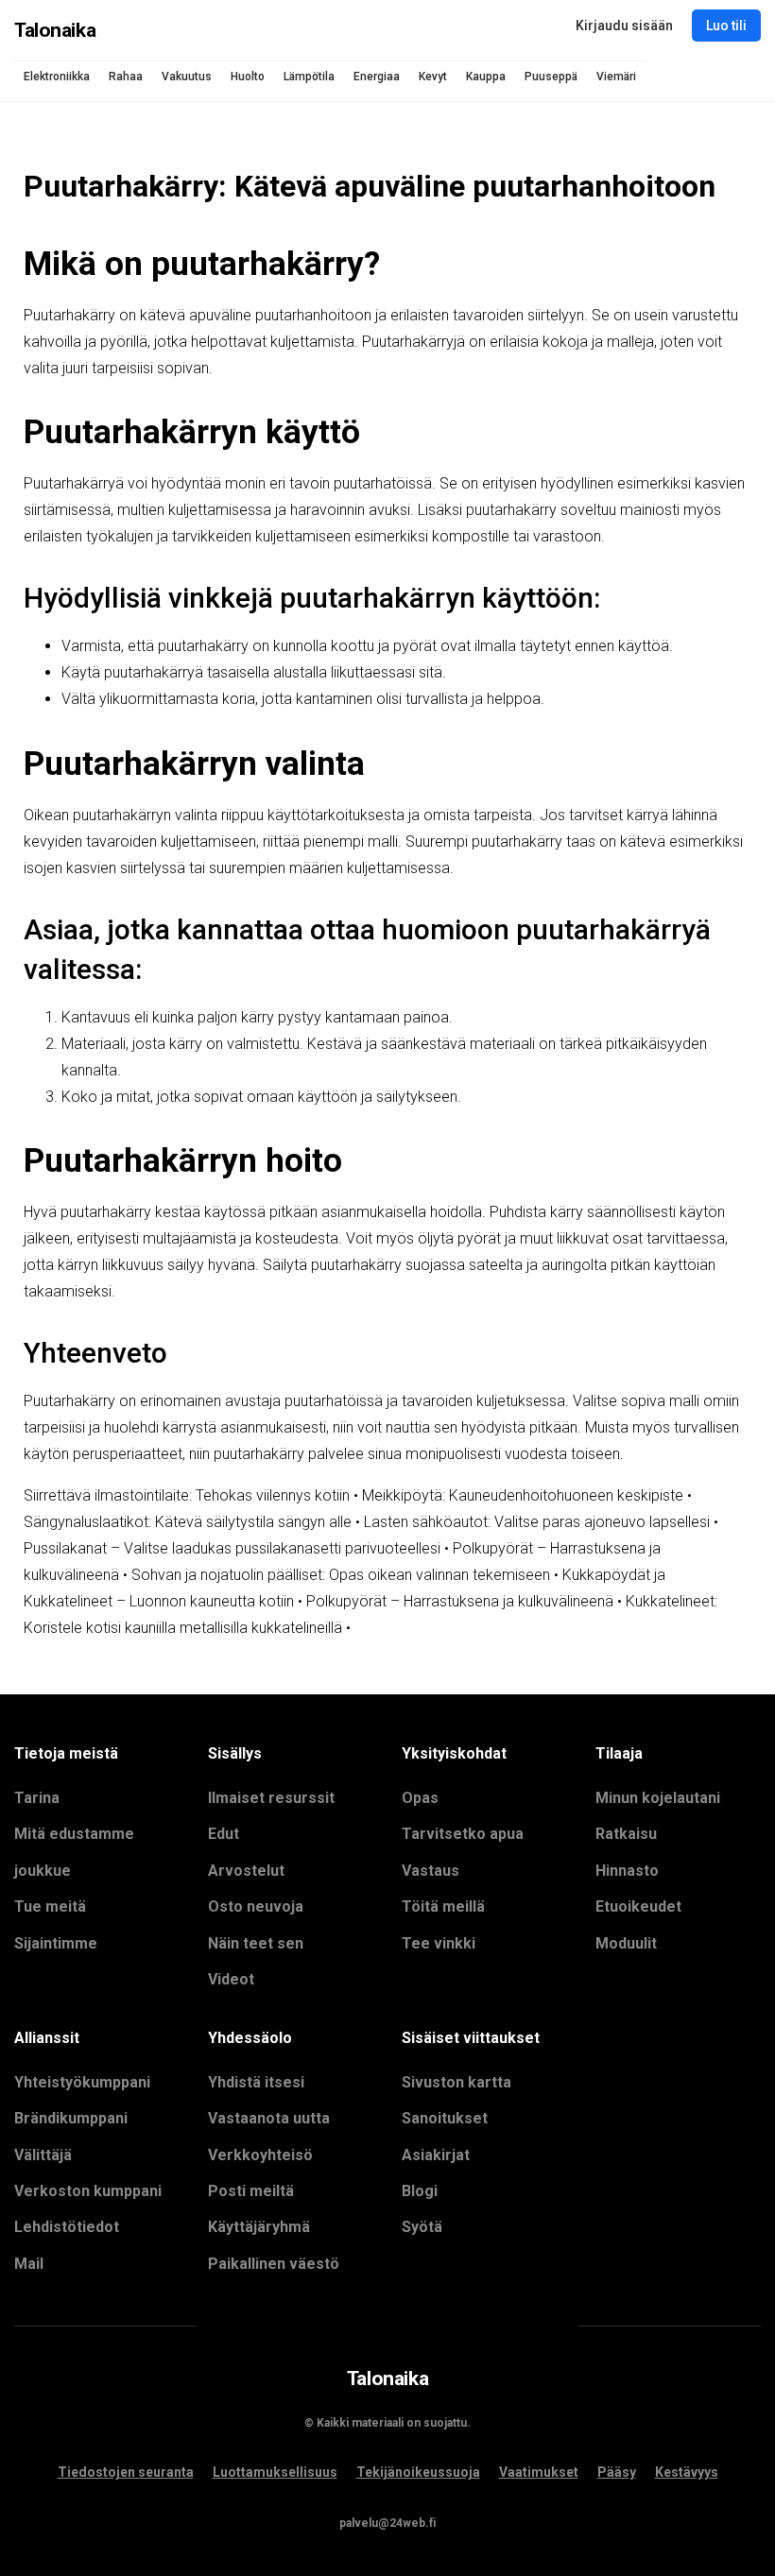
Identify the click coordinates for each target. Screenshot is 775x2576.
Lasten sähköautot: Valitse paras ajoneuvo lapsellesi (537, 1522)
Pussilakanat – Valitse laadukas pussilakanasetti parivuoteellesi (232, 1548)
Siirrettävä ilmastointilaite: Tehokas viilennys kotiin (187, 1495)
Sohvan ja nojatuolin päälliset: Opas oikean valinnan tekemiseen (341, 1575)
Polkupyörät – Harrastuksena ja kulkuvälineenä (460, 1601)
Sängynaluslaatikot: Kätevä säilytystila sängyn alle (188, 1522)
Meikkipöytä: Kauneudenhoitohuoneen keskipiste (523, 1495)
